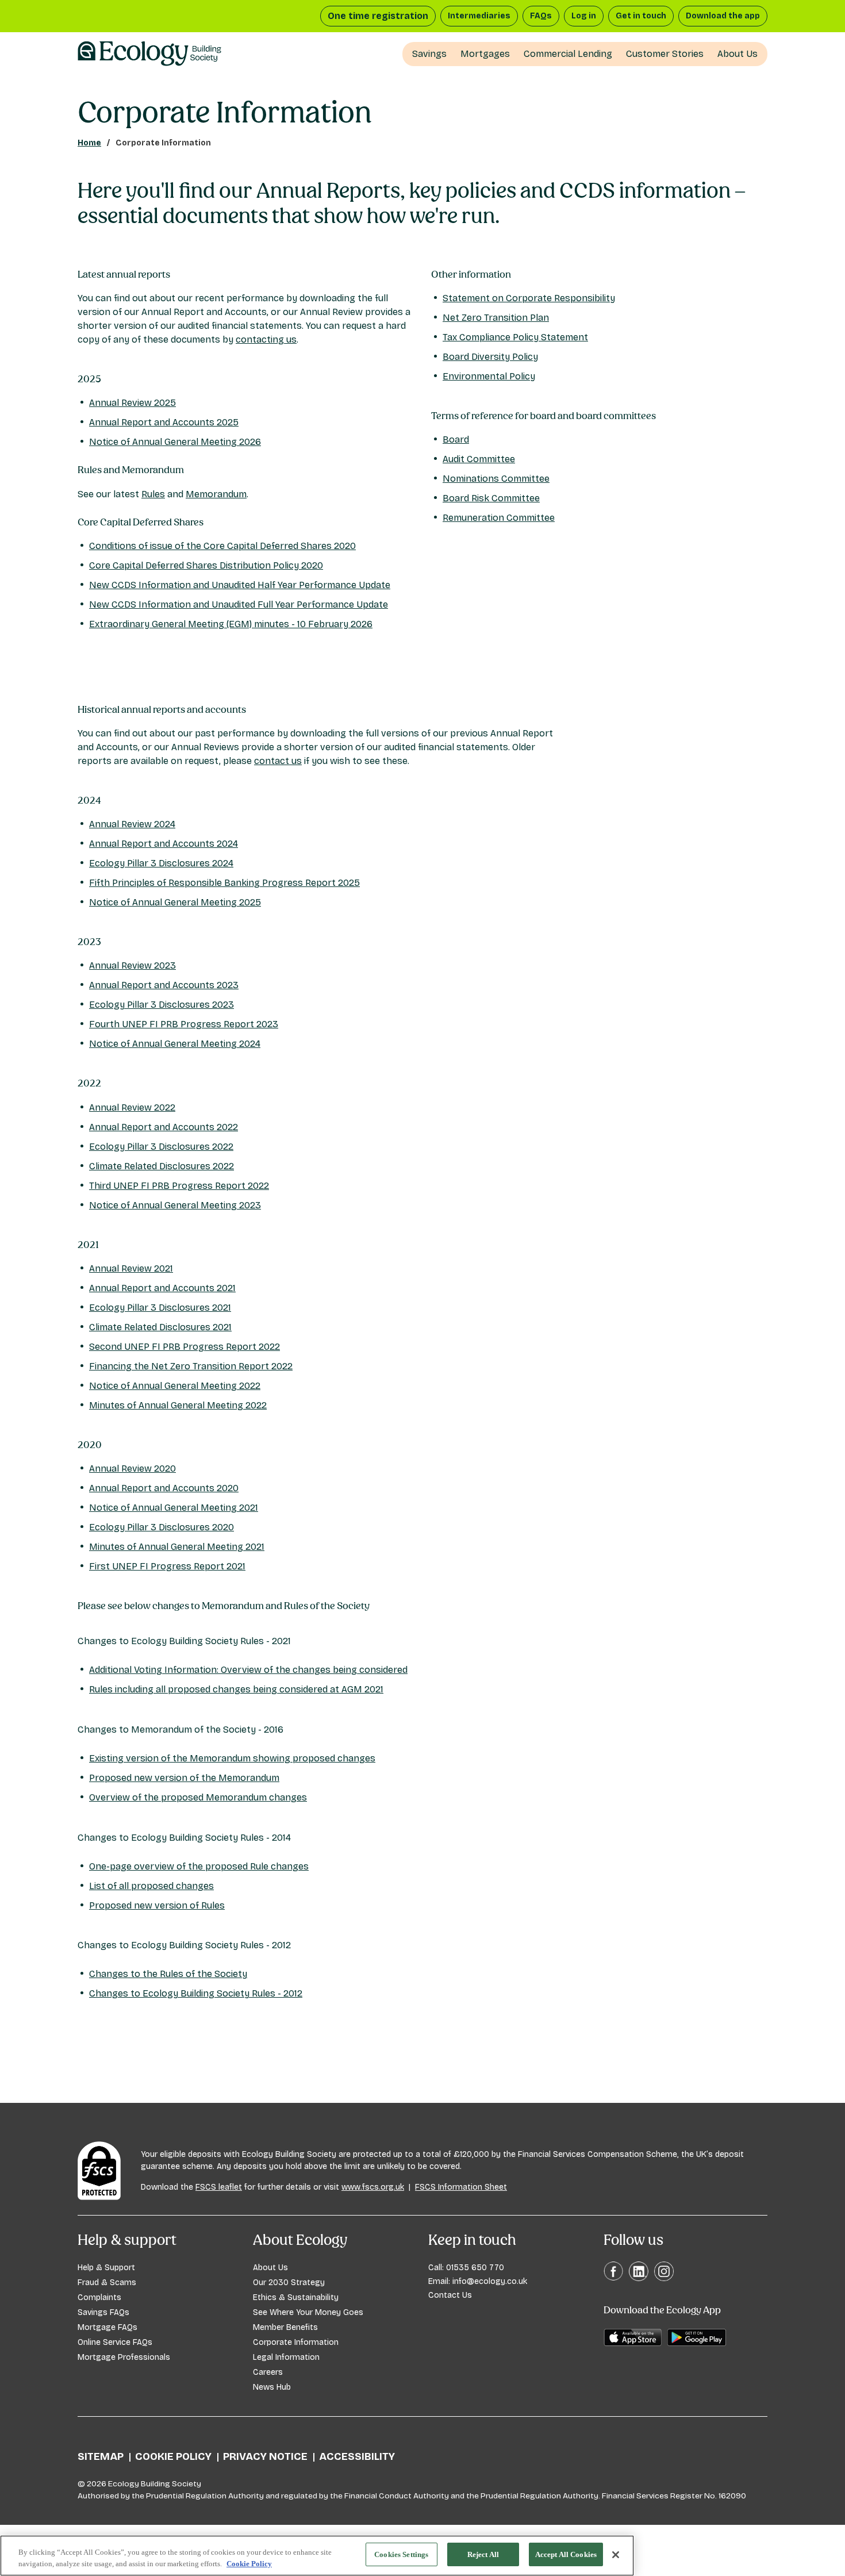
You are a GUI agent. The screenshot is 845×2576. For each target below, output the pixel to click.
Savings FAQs (103, 2312)
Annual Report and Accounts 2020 (164, 1488)
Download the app (723, 16)
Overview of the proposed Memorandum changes (198, 1797)
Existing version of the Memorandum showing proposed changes (232, 1758)
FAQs (541, 16)
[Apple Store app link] (633, 2337)
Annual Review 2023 (132, 965)
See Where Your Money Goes (308, 2312)
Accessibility (357, 2456)
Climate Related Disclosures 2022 (162, 1166)
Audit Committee (479, 459)
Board (456, 439)
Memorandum (216, 494)
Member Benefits (285, 2327)
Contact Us (450, 2295)
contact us (278, 761)
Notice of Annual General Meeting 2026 (175, 442)
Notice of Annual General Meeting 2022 (175, 1386)
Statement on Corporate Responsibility (529, 298)
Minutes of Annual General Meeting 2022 (178, 1405)
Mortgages (485, 54)
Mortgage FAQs (107, 2327)
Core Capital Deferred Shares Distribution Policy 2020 (206, 565)
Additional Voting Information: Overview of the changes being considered (248, 1670)
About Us (738, 54)
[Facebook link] (613, 2270)
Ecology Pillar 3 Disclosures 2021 (160, 1308)
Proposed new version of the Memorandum (184, 1778)
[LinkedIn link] (639, 2271)
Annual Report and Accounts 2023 (164, 985)
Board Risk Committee (491, 498)
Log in (584, 16)
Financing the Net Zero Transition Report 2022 (191, 1366)
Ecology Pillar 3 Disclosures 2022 (161, 1147)
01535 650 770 (475, 2268)
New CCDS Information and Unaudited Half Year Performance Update (240, 585)
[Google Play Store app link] (697, 2337)
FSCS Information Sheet (461, 2187)
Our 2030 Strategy (289, 2283)
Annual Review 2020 (132, 1469)
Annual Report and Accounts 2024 (164, 844)
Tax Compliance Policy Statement (515, 337)
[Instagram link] (664, 2271)
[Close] (616, 2555)
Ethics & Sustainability (296, 2297)
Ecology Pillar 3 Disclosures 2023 (162, 1005)
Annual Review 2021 (131, 1268)
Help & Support (106, 2268)
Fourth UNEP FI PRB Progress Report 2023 (184, 1024)
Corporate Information (296, 2342)
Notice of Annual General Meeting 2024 (175, 1044)
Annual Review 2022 (132, 1107)
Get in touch (641, 16)
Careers (268, 2372)
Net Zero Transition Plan (496, 318)
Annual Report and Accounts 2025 (164, 422)
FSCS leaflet (219, 2187)
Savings (429, 54)
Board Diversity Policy (490, 357)
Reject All (483, 2554)
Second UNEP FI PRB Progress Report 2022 (185, 1347)
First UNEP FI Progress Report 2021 (167, 1566)
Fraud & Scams (107, 2283)
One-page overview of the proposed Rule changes (199, 1866)
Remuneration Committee (499, 518)
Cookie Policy (173, 2456)
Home (89, 143)
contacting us (266, 339)
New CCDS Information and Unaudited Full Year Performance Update (239, 604)
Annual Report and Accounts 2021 (162, 1288)
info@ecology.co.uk (490, 2281)
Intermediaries (479, 16)
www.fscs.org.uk (373, 2187)
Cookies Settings (401, 2554)
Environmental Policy (489, 376)
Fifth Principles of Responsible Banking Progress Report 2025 (224, 883)
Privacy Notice (265, 2456)
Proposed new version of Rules (157, 1905)
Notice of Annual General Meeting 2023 (175, 1205)
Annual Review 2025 (132, 403)
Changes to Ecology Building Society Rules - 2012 (196, 1993)
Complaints (99, 2297)
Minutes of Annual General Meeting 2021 (177, 1547)
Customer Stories (665, 54)
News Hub (272, 2387)
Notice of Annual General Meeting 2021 (174, 1508)
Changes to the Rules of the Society (168, 1974)
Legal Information (286, 2357)
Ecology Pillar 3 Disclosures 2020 (162, 1527)
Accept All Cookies (566, 2554)
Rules (153, 494)
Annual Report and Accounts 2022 (164, 1127)
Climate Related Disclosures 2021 (160, 1327)
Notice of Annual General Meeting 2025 (175, 902)
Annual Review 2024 (132, 824)
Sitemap (101, 2456)
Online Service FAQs (115, 2342)
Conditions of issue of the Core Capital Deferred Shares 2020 (222, 546)
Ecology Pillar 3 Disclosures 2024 (161, 863)
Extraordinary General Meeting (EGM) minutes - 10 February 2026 (231, 624)
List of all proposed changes (151, 1886)
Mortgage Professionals (124, 2357)
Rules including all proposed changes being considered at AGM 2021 (236, 1689)
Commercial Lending (568, 54)
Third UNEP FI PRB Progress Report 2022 (179, 1186)
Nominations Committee (496, 479)
